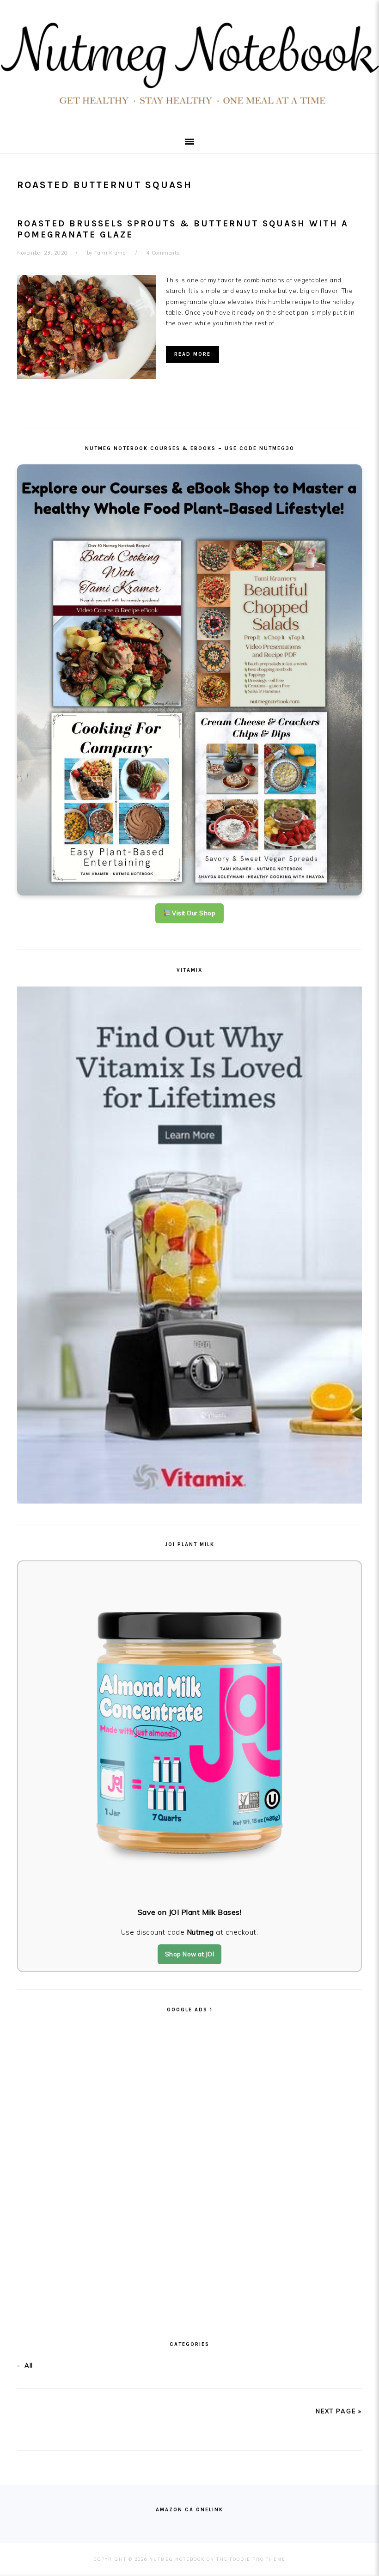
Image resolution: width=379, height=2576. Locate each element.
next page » (339, 2411)
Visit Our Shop (193, 913)
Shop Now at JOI (190, 1954)
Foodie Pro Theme (258, 2559)
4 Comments (163, 253)
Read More (193, 354)
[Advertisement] (189, 2165)
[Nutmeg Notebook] (189, 108)
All (29, 2365)
